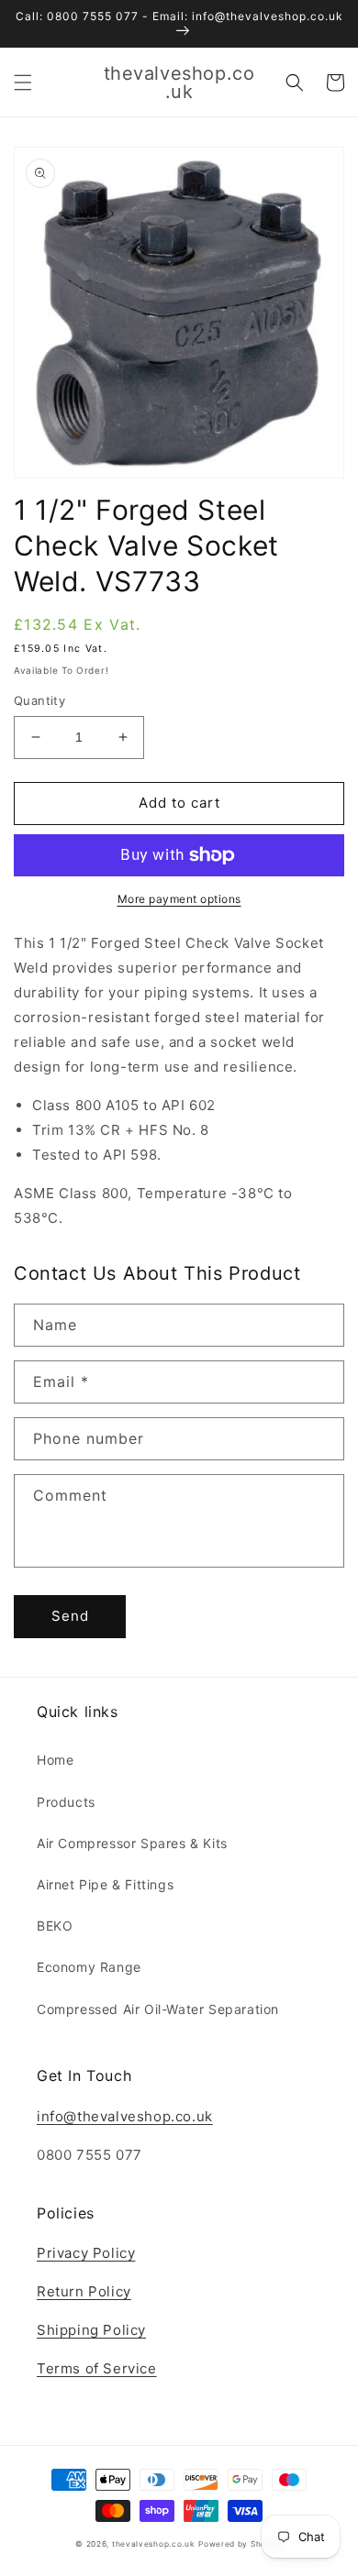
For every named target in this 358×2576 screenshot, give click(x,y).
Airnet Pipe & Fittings (105, 1884)
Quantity (39, 700)
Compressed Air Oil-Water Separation (158, 2009)
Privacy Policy (86, 2253)
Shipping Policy (91, 2330)
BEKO (55, 1926)
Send (70, 1616)
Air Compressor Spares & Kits (132, 1843)
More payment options (179, 899)
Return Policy (84, 2291)
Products (66, 1802)
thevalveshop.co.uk (154, 2544)
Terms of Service (97, 2368)
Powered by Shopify (241, 2544)
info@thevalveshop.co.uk (125, 2116)
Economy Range (89, 1967)
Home (55, 1760)
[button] (23, 83)
